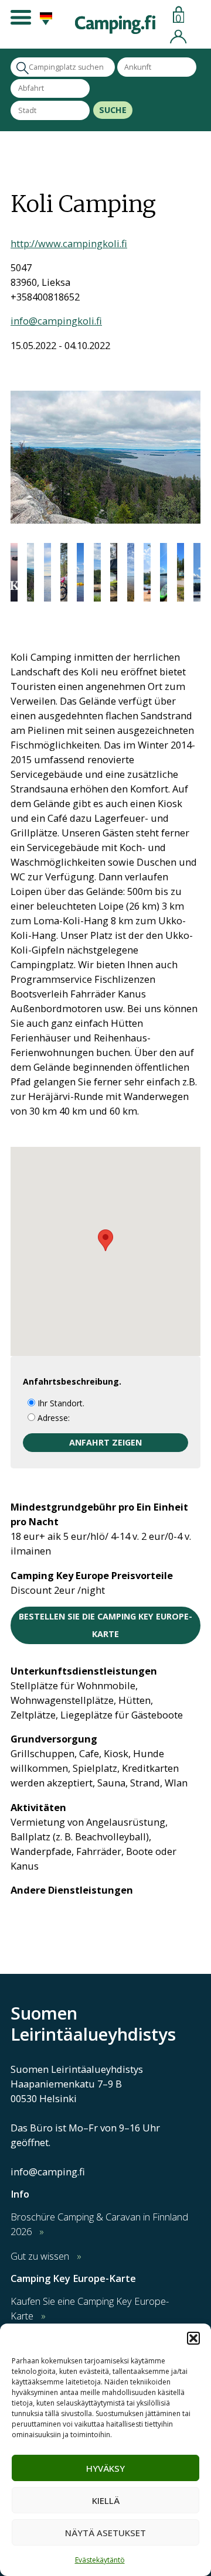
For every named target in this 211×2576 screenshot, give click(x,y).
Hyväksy (105, 2468)
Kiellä (106, 2500)
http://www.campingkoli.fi (69, 243)
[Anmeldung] (178, 35)
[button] (193, 2338)
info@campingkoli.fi (56, 321)
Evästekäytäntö (100, 2560)
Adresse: (52, 1418)
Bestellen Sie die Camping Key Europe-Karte (105, 1625)
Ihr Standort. (60, 1403)
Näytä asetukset (105, 2533)
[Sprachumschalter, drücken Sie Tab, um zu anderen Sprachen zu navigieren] (45, 22)
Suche (113, 110)
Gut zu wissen (40, 2256)
